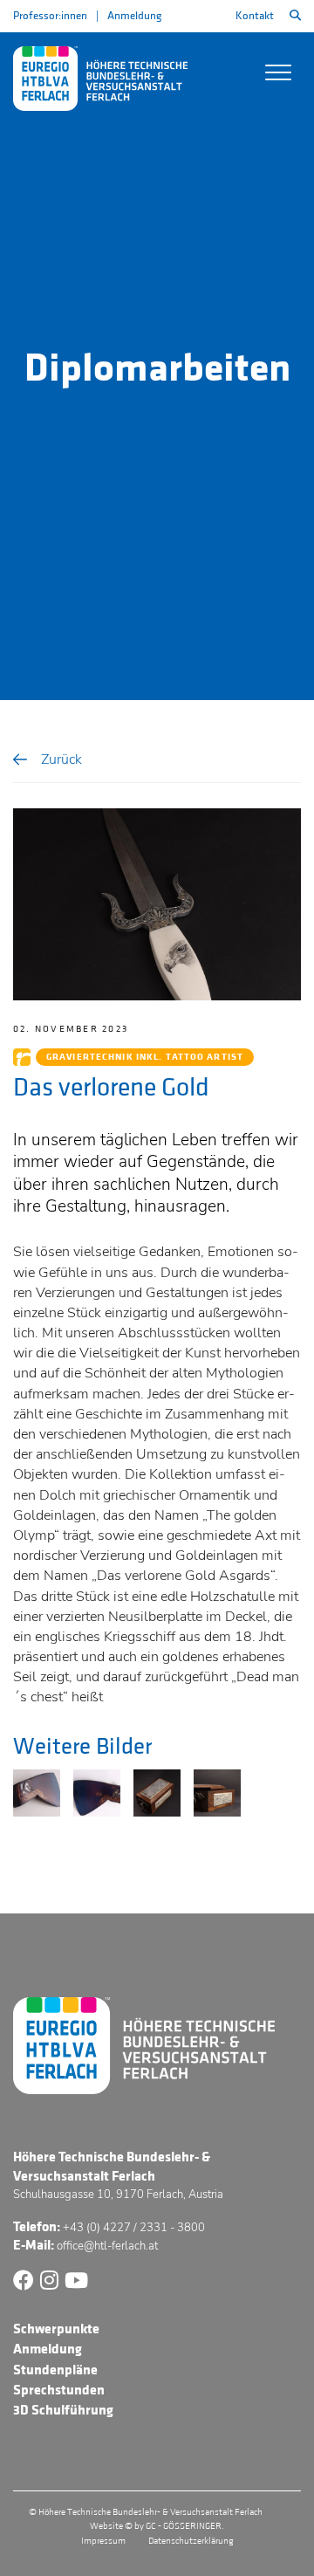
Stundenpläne (55, 2370)
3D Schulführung (63, 2410)
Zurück (61, 759)
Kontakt (255, 16)
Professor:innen (50, 16)
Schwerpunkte (56, 2329)
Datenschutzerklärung (191, 2541)
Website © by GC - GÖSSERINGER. (157, 2526)
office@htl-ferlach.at (107, 2246)
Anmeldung (134, 16)
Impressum (103, 2541)
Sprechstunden (59, 2390)
